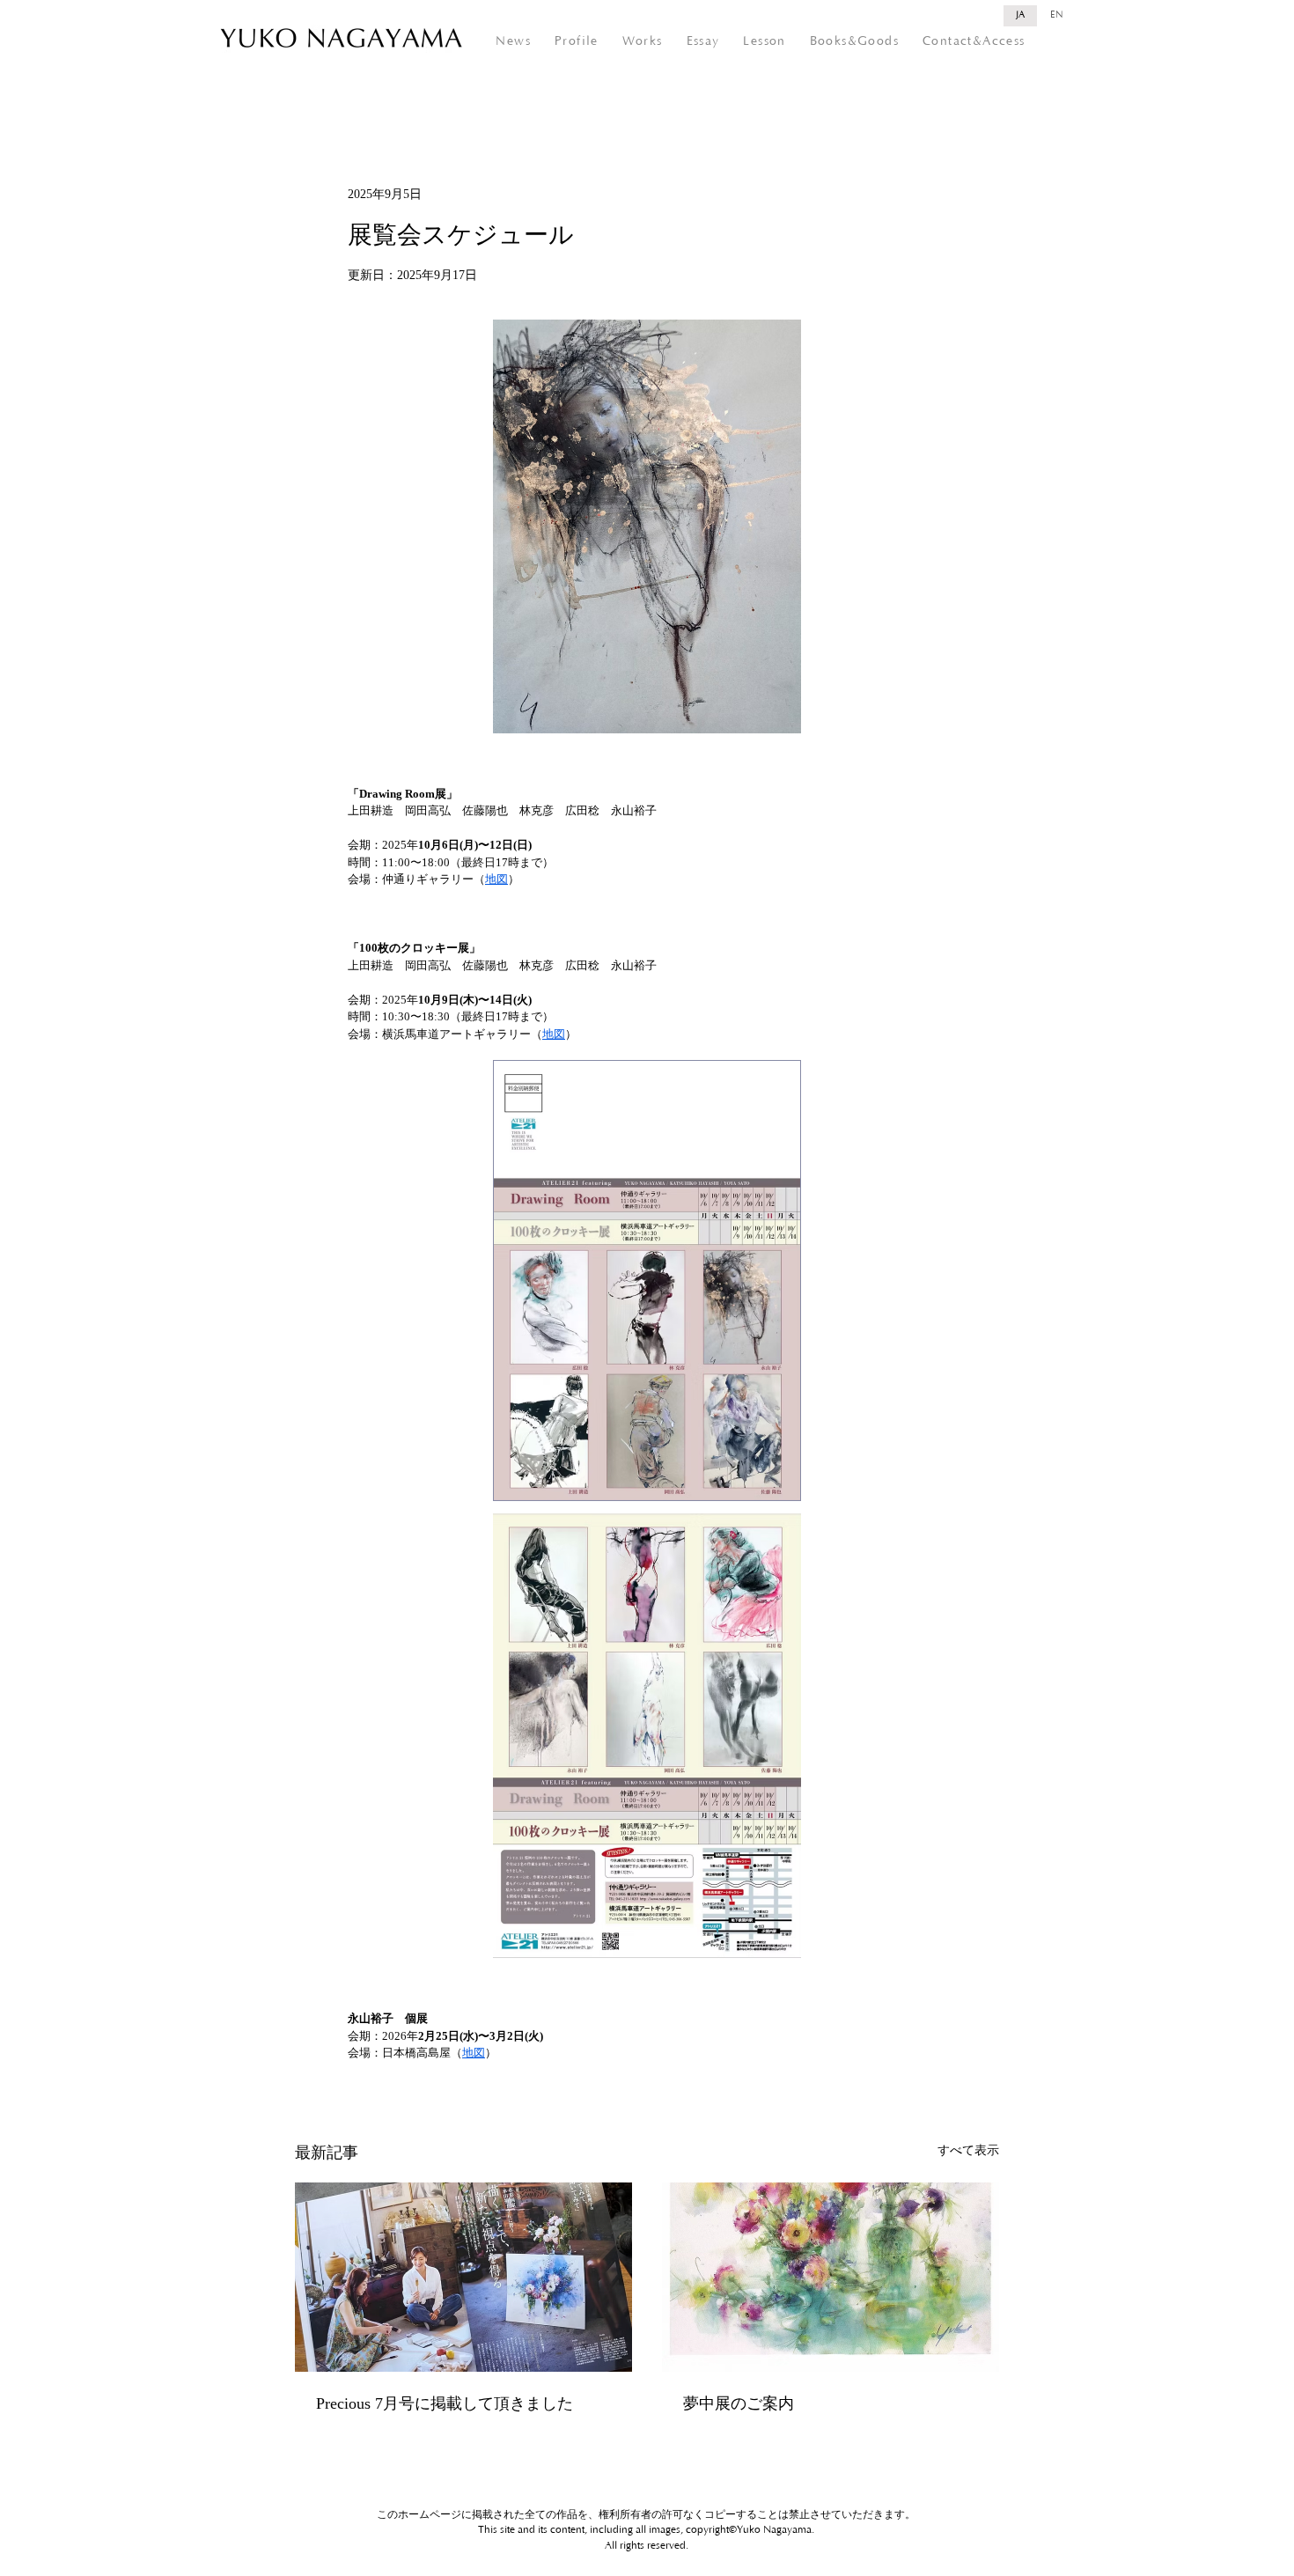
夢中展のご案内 (739, 2403)
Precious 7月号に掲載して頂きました (445, 2403)
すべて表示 (968, 2150)
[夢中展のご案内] (831, 2277)
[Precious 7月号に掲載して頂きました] (463, 2277)
